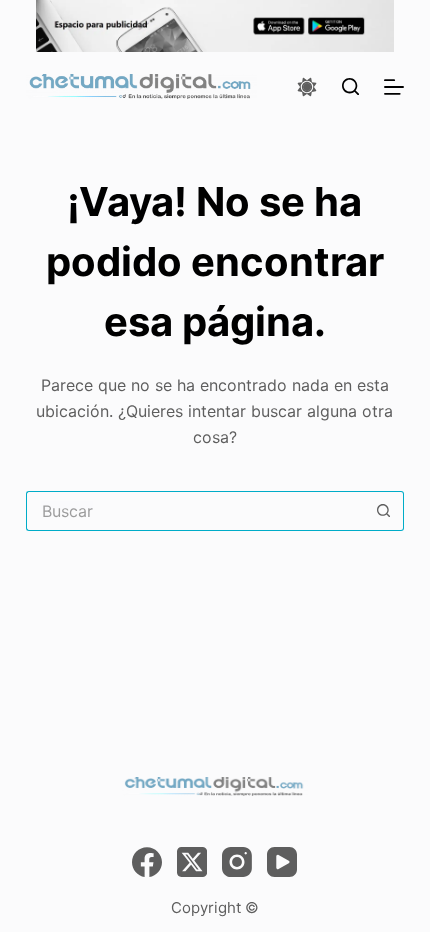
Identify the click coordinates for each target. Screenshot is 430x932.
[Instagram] (237, 862)
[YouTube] (282, 862)
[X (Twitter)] (192, 862)
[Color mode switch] (307, 87)
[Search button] (384, 511)
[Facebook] (147, 862)
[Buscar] (350, 86)
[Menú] (394, 87)
